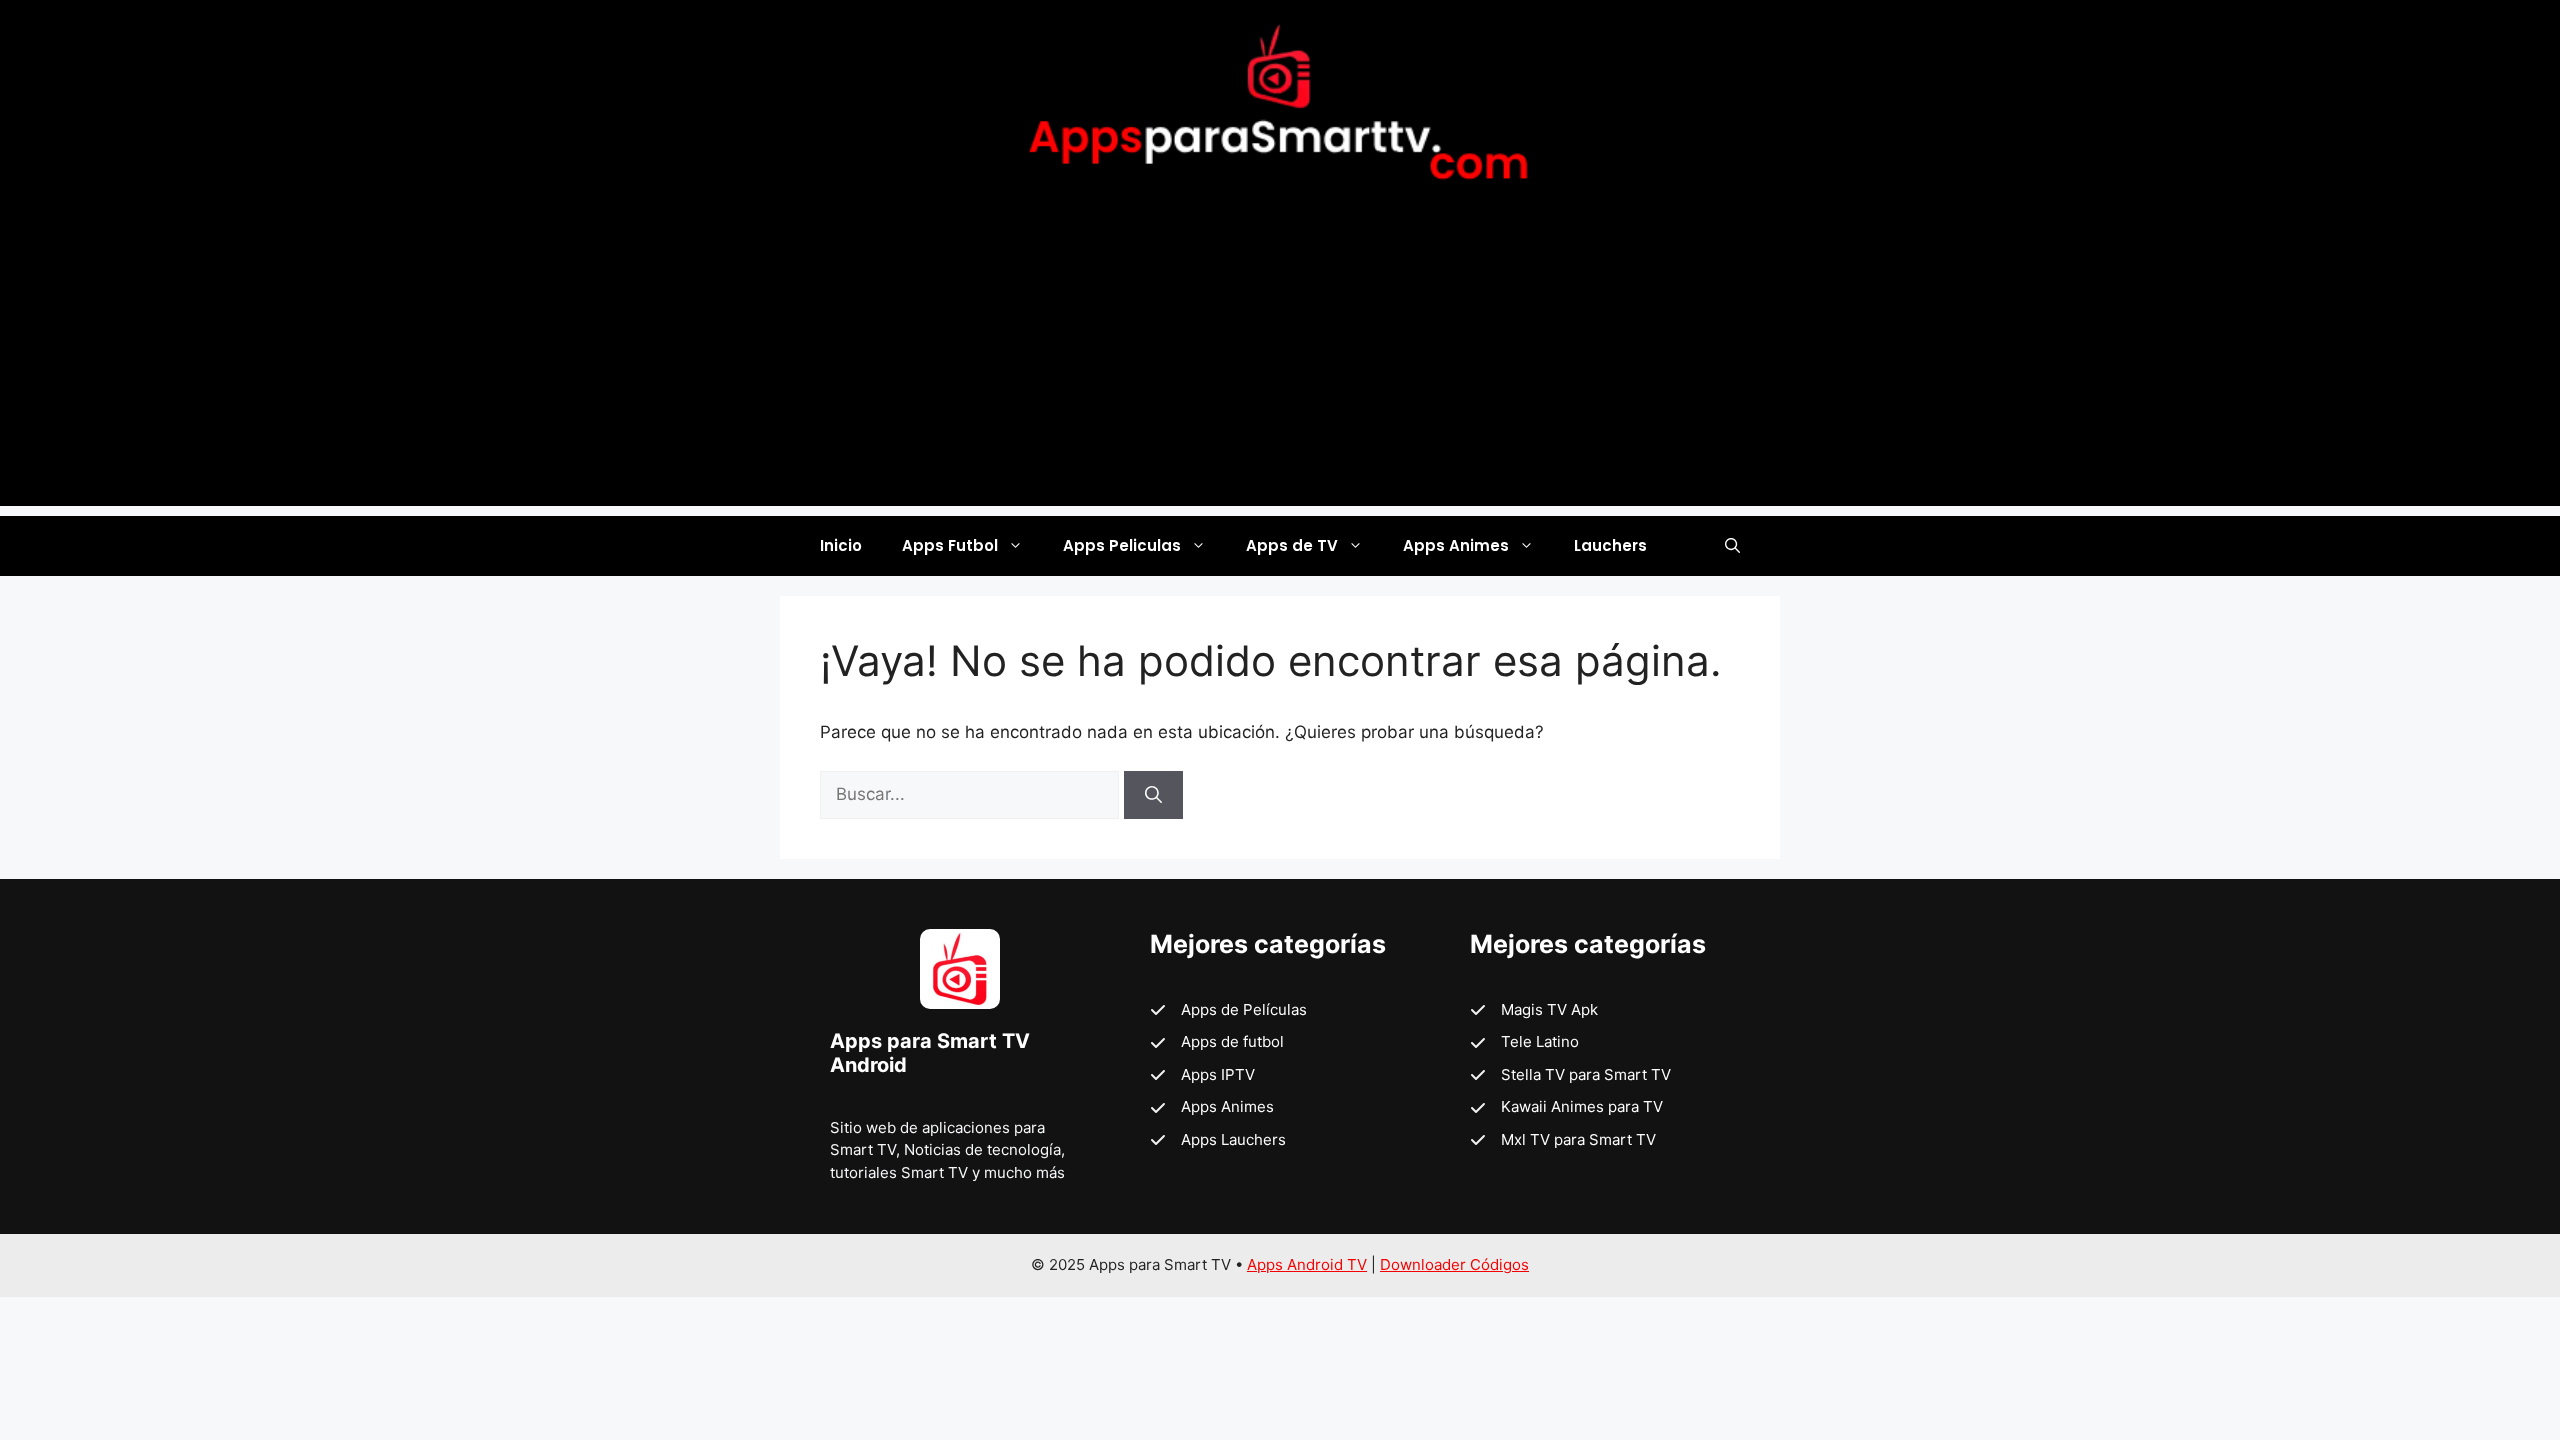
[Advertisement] (1280, 366)
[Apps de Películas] (1228, 1010)
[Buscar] (1153, 795)
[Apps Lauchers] (1218, 1140)
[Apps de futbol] (1217, 1042)
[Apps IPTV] (1202, 1075)
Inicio (841, 545)
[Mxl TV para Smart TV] (1563, 1140)
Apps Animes (1456, 545)
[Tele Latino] (1524, 1042)
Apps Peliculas (1122, 545)
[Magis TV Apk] (1534, 1010)
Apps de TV (1292, 545)
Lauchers (1610, 545)
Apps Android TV (1307, 1264)
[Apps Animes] (1212, 1107)
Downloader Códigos (1454, 1264)
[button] (1732, 546)
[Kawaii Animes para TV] (1566, 1107)
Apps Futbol (950, 545)
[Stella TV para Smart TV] (1570, 1075)
